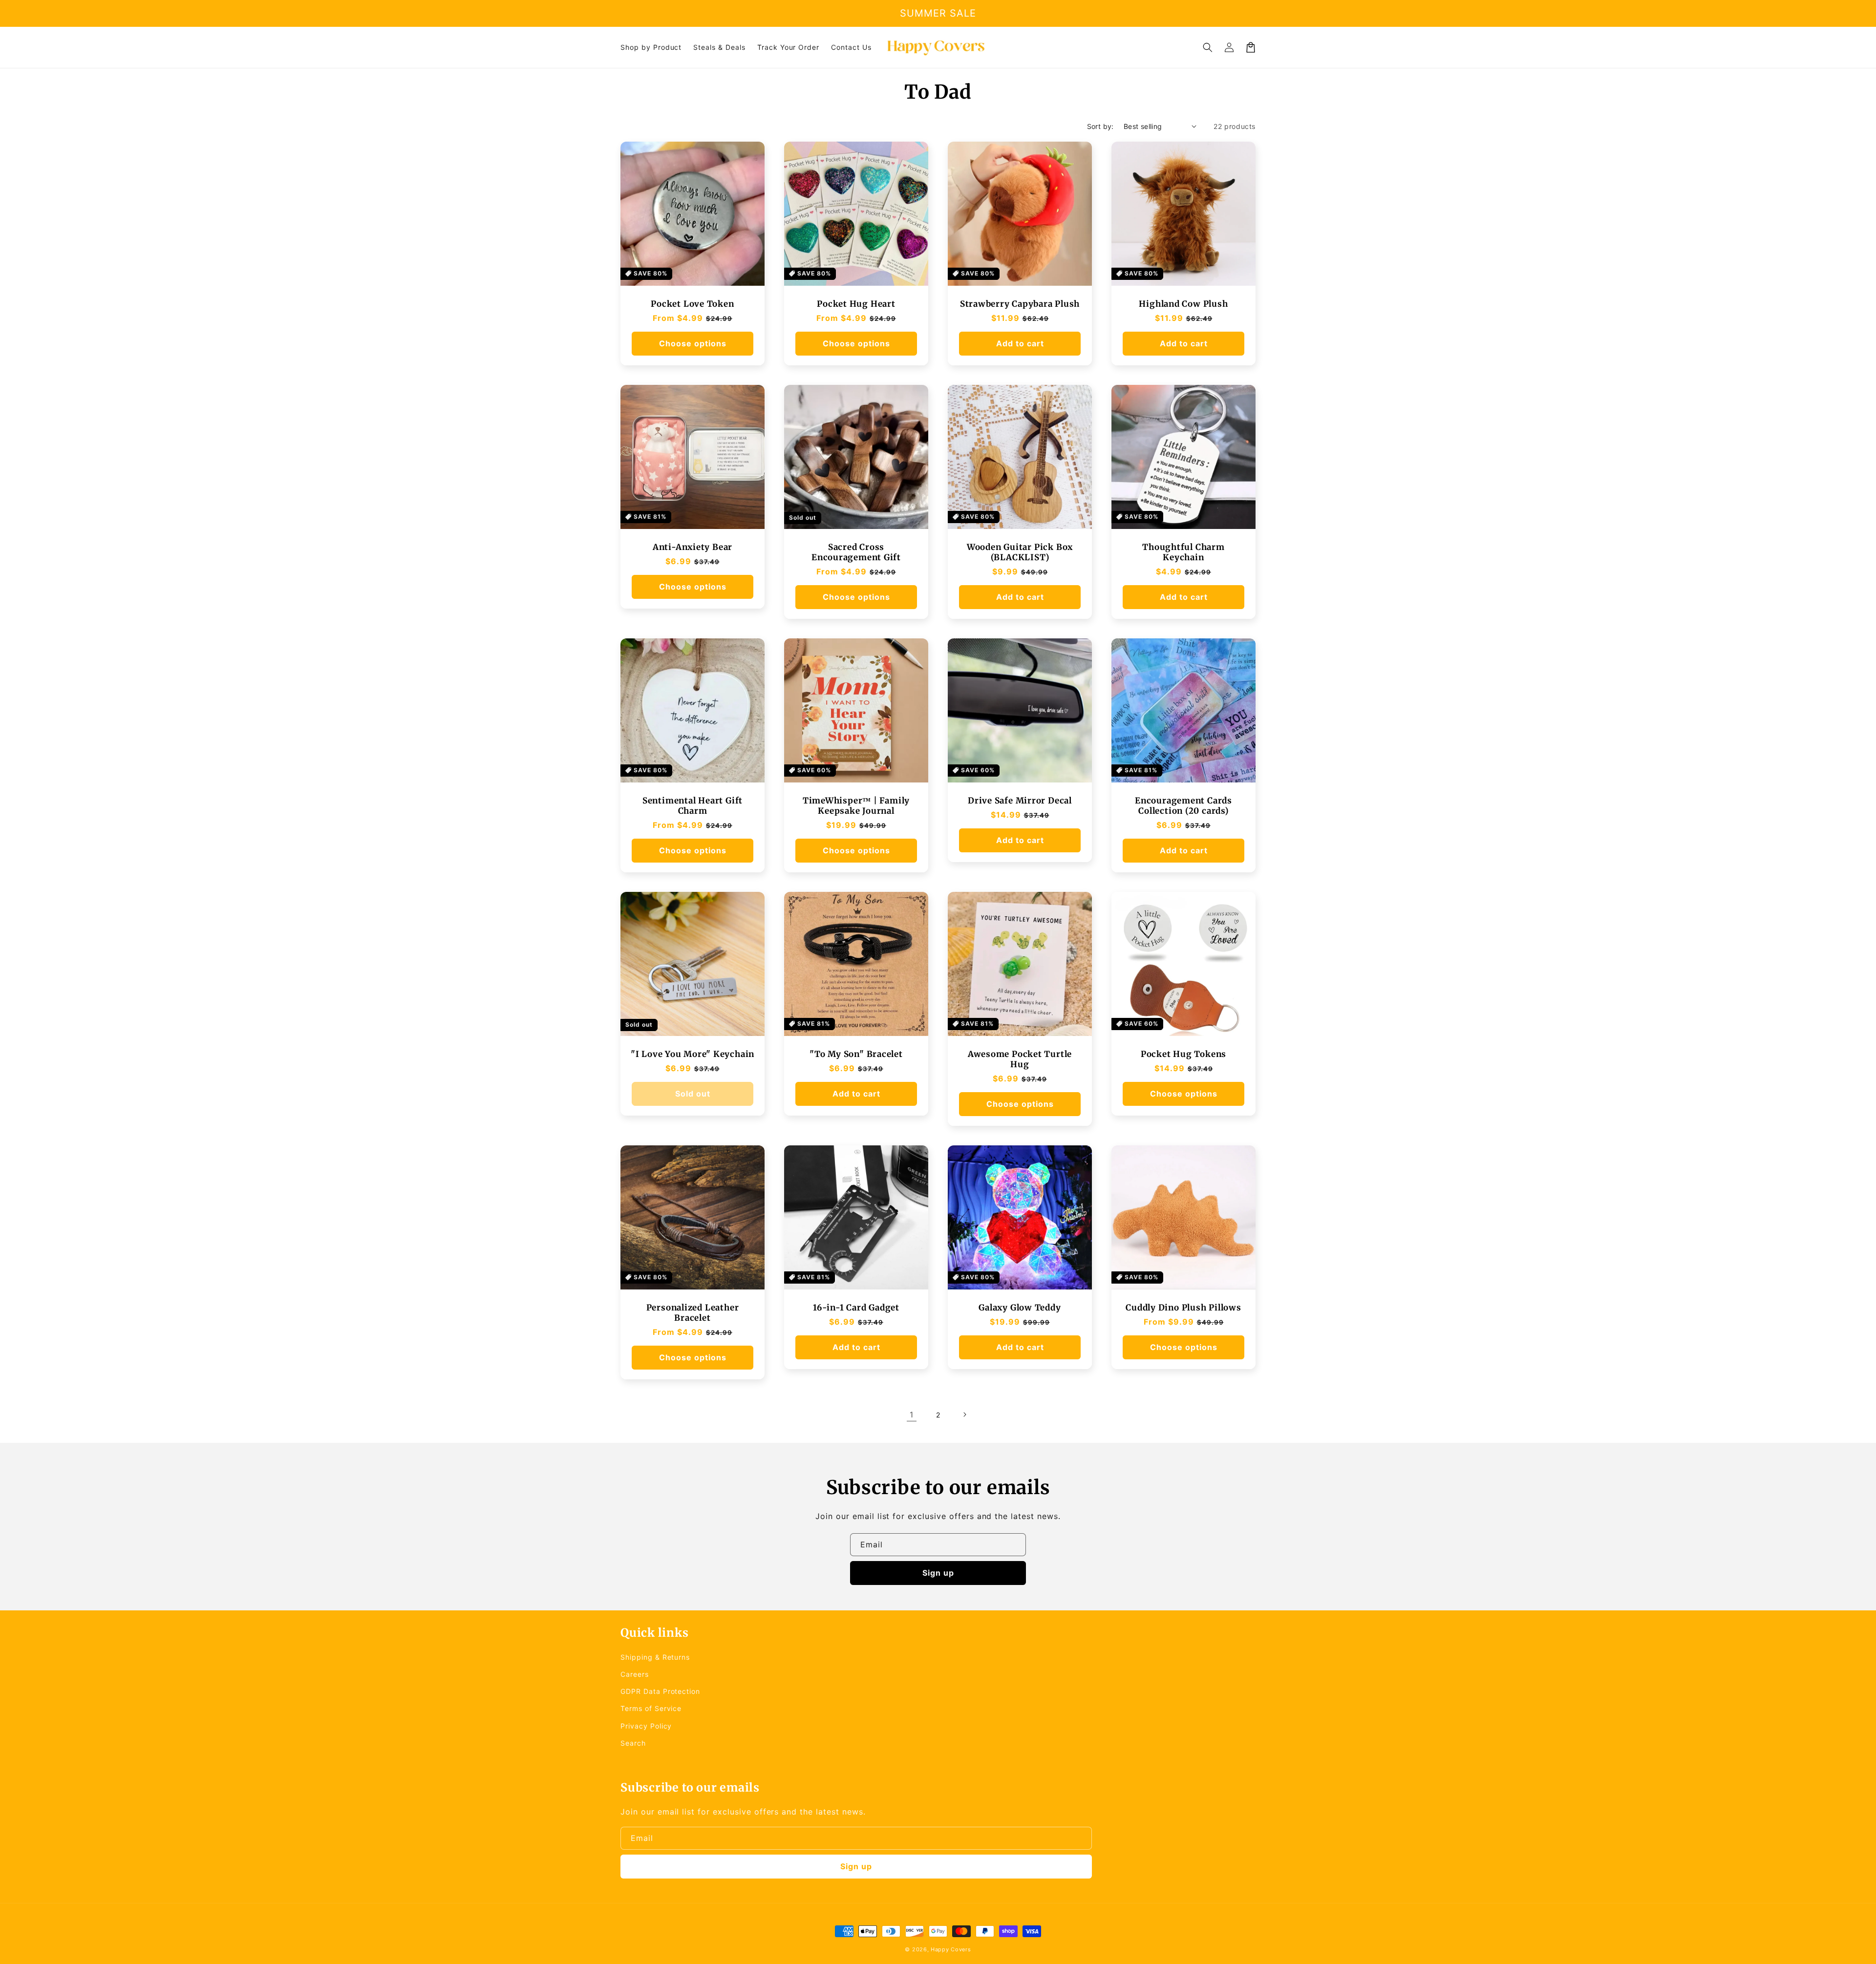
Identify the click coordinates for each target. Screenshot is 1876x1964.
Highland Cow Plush (1183, 304)
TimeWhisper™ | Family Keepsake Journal (856, 806)
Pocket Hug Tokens (1183, 1054)
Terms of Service (651, 1708)
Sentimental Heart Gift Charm (693, 806)
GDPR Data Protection (660, 1691)
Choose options (693, 343)
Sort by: (1100, 126)
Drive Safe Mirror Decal (1020, 801)
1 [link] (912, 1415)
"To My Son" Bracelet (856, 1054)
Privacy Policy (646, 1726)
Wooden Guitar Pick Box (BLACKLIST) (1020, 552)
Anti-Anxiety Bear (693, 547)
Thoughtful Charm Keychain (1183, 552)
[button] (1208, 47)
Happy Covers (951, 1949)
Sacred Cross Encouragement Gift (856, 552)
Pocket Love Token (692, 304)
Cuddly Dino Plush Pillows (1183, 1308)
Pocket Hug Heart (856, 304)
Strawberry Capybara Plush (1020, 304)
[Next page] (964, 1415)
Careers (635, 1674)
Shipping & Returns (655, 1657)
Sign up (938, 1573)
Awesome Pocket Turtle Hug (1020, 1059)
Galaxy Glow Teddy (1020, 1308)
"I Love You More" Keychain (693, 1054)
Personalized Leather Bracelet (693, 1313)
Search (633, 1743)
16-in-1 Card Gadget (856, 1308)
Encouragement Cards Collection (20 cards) (1183, 806)
